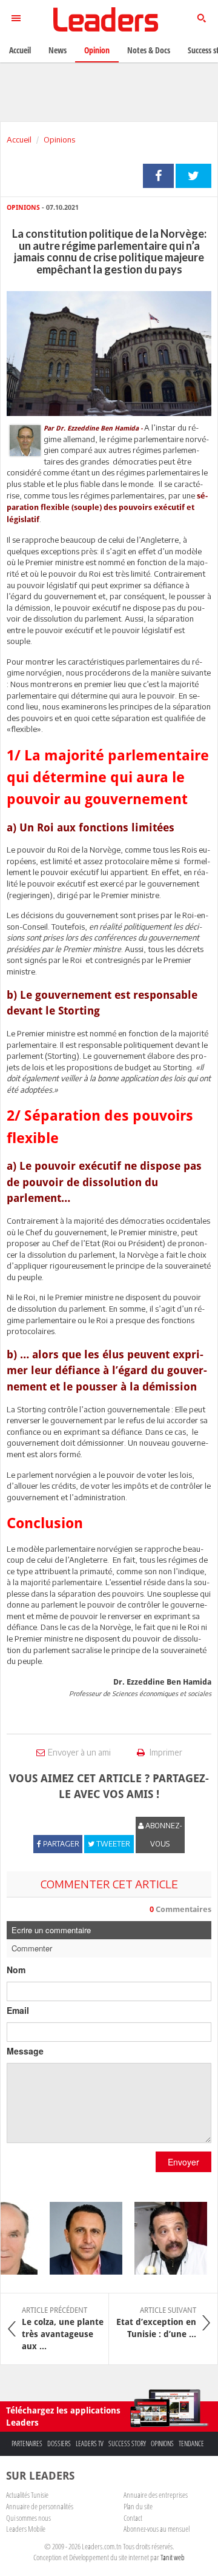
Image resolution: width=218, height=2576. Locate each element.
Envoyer (183, 2162)
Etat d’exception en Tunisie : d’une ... (156, 2323)
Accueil (19, 139)
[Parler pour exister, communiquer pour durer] (80, 2238)
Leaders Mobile (26, 2529)
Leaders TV (90, 2444)
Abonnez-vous (163, 1835)
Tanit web (173, 2557)
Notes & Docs (149, 50)
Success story (127, 2444)
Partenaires (27, 2444)
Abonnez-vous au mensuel (157, 2529)
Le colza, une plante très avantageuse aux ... (63, 2329)
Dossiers (59, 2444)
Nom (16, 1970)
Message (25, 2051)
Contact (133, 2518)
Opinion (97, 50)
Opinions (59, 139)
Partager (158, 176)
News (58, 50)
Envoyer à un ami (79, 1752)
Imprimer (165, 1752)
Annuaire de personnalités (40, 2506)
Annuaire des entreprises (156, 2495)
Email (18, 2010)
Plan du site (138, 2506)
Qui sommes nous (28, 2518)
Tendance (191, 2444)
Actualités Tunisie (27, 2495)
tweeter (193, 176)
